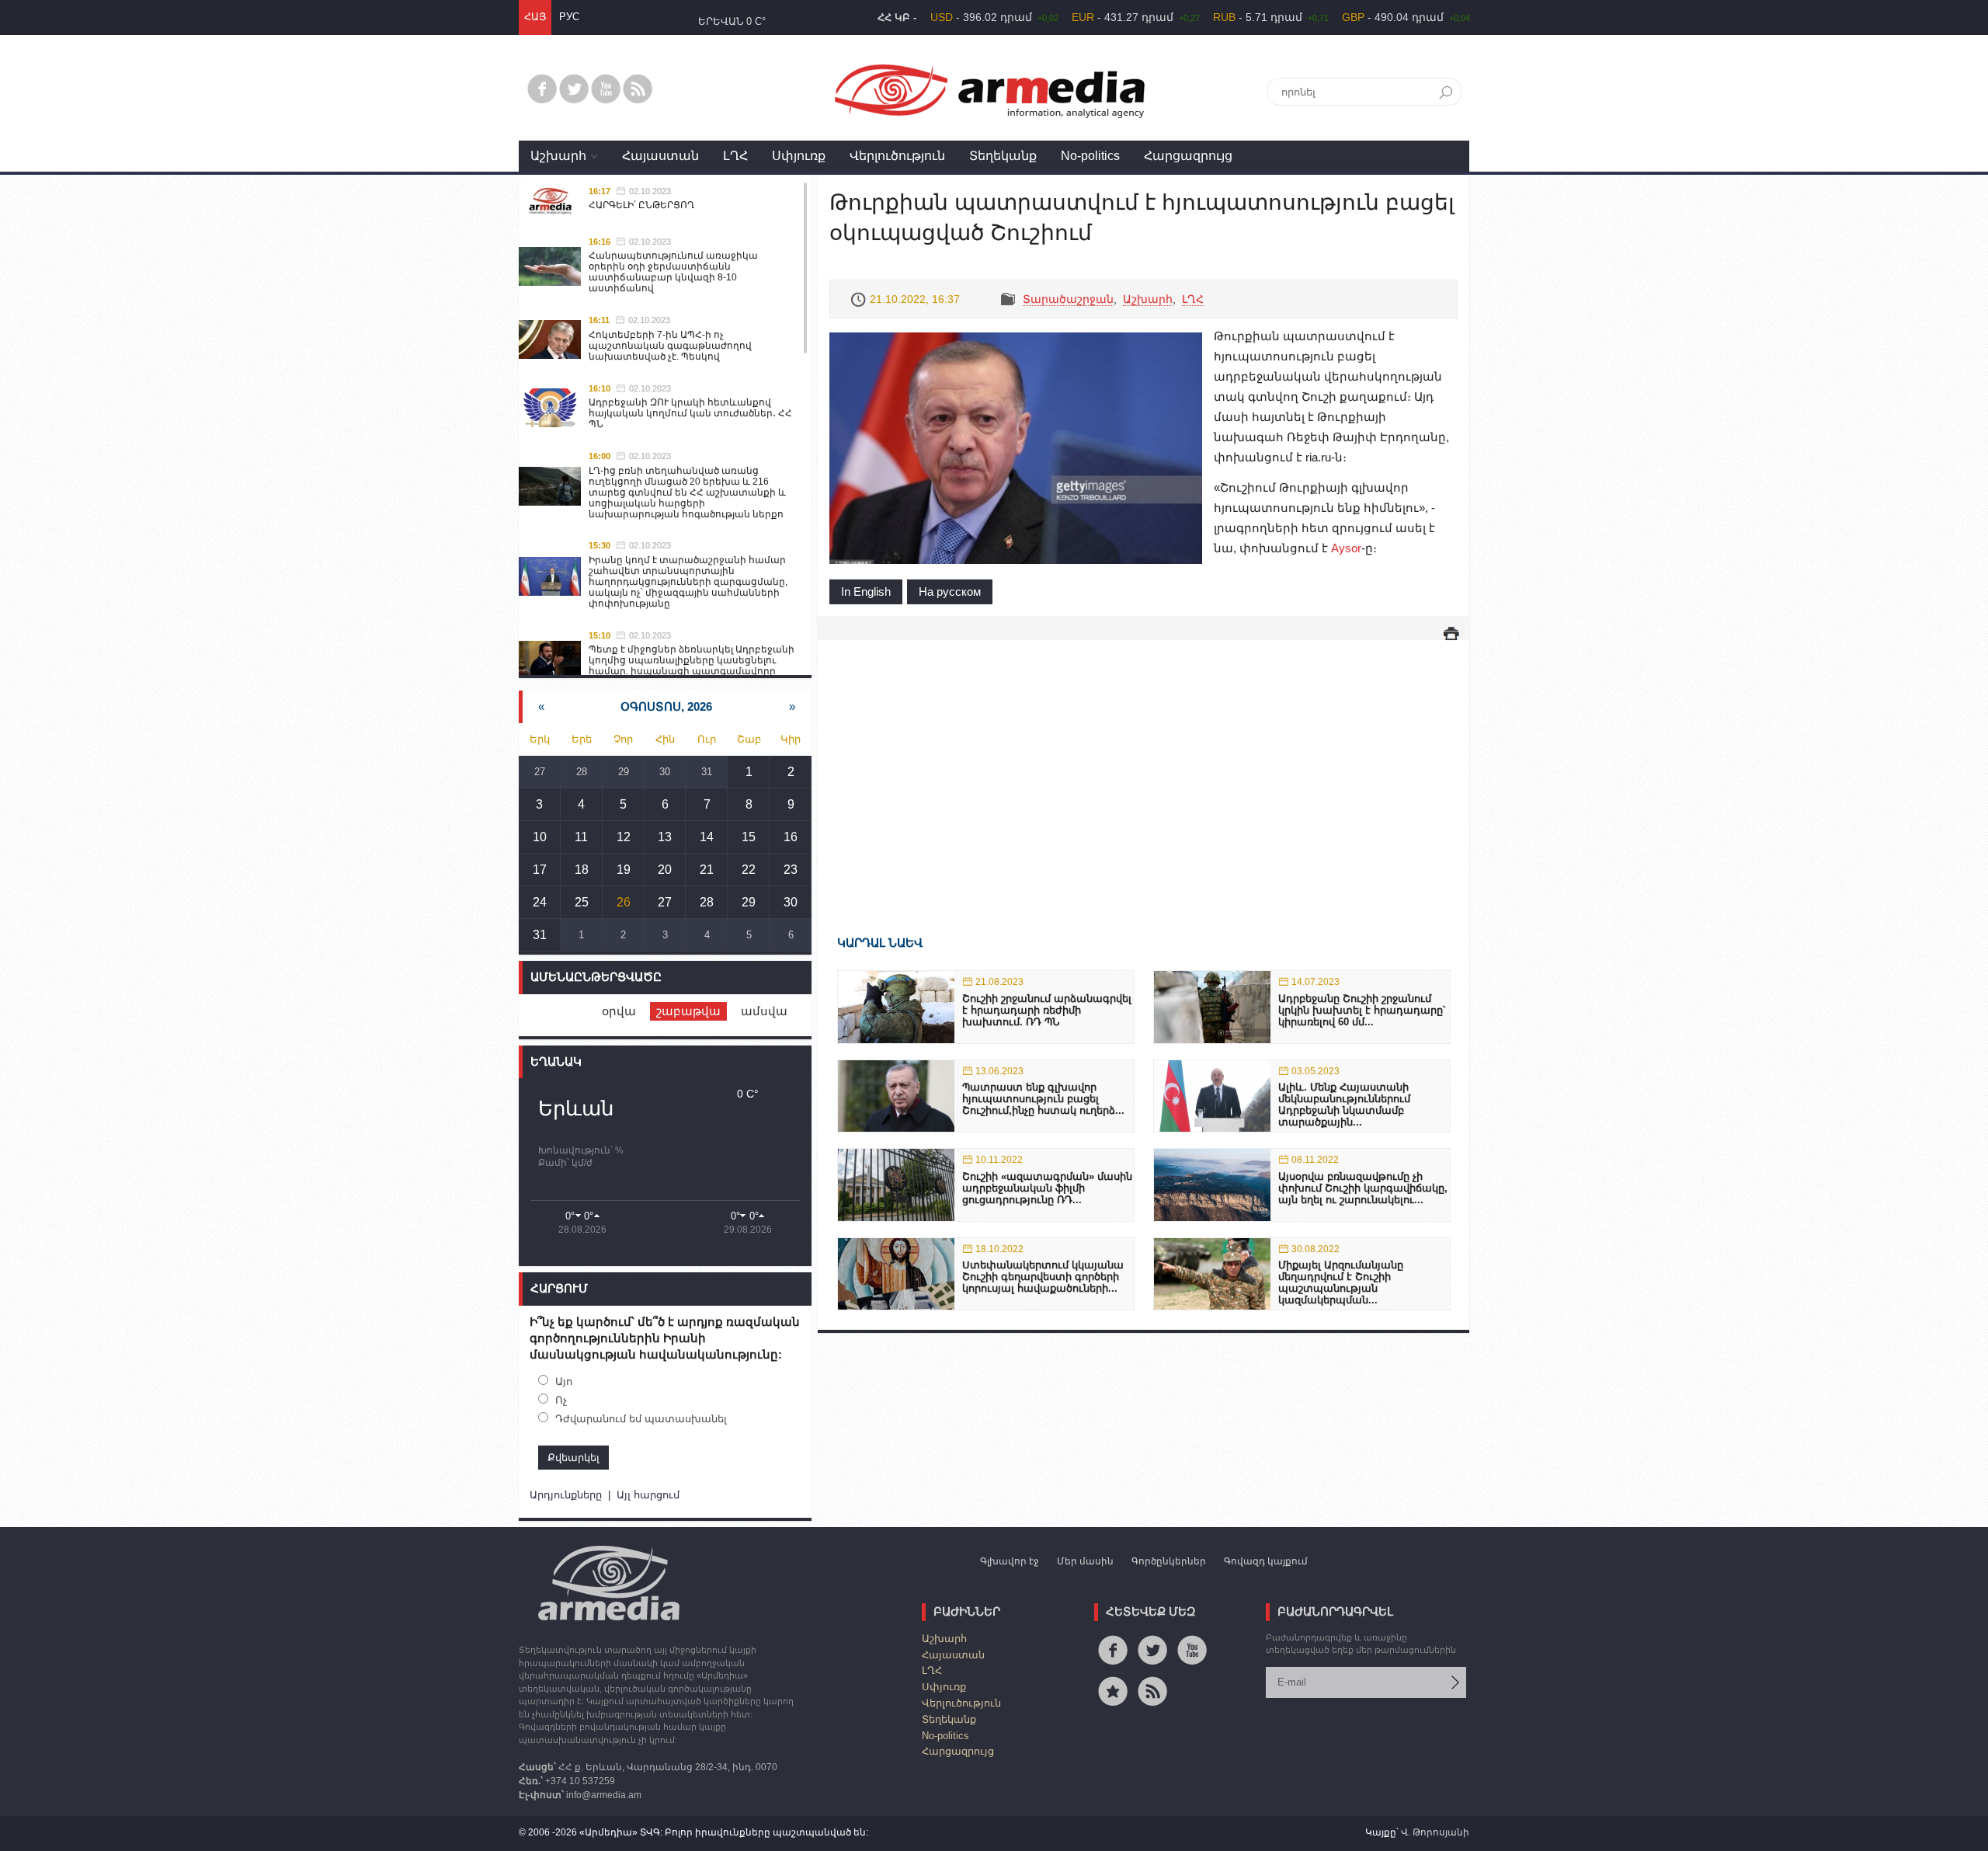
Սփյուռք (799, 156)
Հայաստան (660, 156)
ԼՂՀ (735, 156)
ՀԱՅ (535, 17)
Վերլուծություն (897, 156)
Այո (564, 1381)
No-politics (1090, 156)
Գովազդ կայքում (1266, 1561)
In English (866, 591)
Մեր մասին (1085, 1561)
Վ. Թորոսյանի (1435, 1832)
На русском (950, 591)
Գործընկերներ (1169, 1561)
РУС (569, 17)
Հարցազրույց (1188, 156)
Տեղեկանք (1003, 156)
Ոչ (561, 1400)
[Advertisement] (1143, 765)
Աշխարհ (558, 156)
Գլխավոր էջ (1010, 1561)
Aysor (1346, 548)
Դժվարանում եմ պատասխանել (641, 1419)
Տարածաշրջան (1068, 299)
